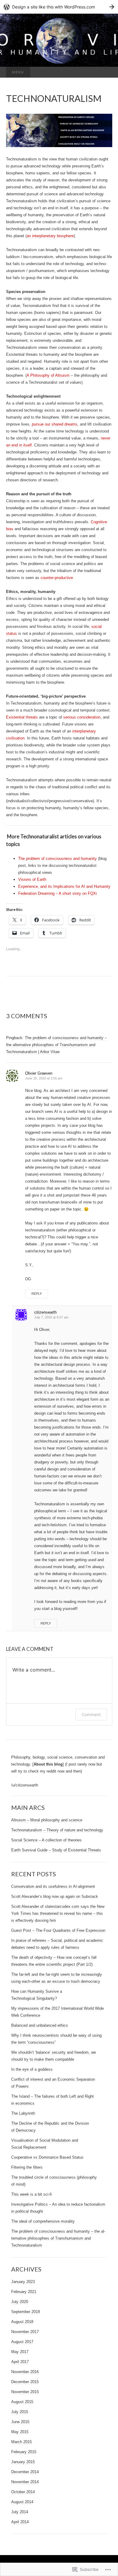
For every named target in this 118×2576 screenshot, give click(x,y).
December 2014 (25, 2472)
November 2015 (25, 2392)
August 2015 (22, 2402)
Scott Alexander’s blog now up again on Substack (55, 1896)
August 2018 (22, 2322)
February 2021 (24, 2292)
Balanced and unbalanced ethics (40, 2025)
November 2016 (25, 2372)
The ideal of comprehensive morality (43, 2221)
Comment (91, 1714)
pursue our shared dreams (55, 424)
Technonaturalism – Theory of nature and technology (57, 1830)
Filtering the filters (27, 2167)
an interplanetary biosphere (50, 236)
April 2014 (20, 2522)
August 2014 (22, 2502)
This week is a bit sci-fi (31, 2194)
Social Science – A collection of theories (46, 1840)
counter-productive (57, 578)
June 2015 (20, 2422)
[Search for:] (106, 72)
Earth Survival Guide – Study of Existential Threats (56, 1850)
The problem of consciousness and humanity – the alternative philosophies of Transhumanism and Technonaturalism (58, 2238)
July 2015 (20, 2412)
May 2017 (20, 2352)
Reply (37, 1294)
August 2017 (22, 2342)
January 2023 (23, 2282)
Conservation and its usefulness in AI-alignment (53, 1886)
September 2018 (26, 2312)
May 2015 (20, 2432)
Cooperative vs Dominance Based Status (47, 2157)
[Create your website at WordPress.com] (59, 7)
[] (48, 1764)
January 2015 (23, 2462)
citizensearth (45, 1312)
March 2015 (21, 2442)
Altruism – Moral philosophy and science (47, 1820)
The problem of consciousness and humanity (57, 859)
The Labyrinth (23, 2113)
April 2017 (20, 2362)
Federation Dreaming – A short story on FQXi (57, 893)
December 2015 (25, 2382)
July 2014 (20, 2512)
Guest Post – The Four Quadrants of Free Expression (58, 1930)
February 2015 (24, 2452)
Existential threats (22, 717)
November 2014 (25, 2482)
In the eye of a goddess (32, 2069)
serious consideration (82, 717)
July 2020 (20, 2302)
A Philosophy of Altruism (48, 375)
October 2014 (23, 2492)
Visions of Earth (32, 879)
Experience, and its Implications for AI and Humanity (64, 886)
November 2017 (25, 2332)
